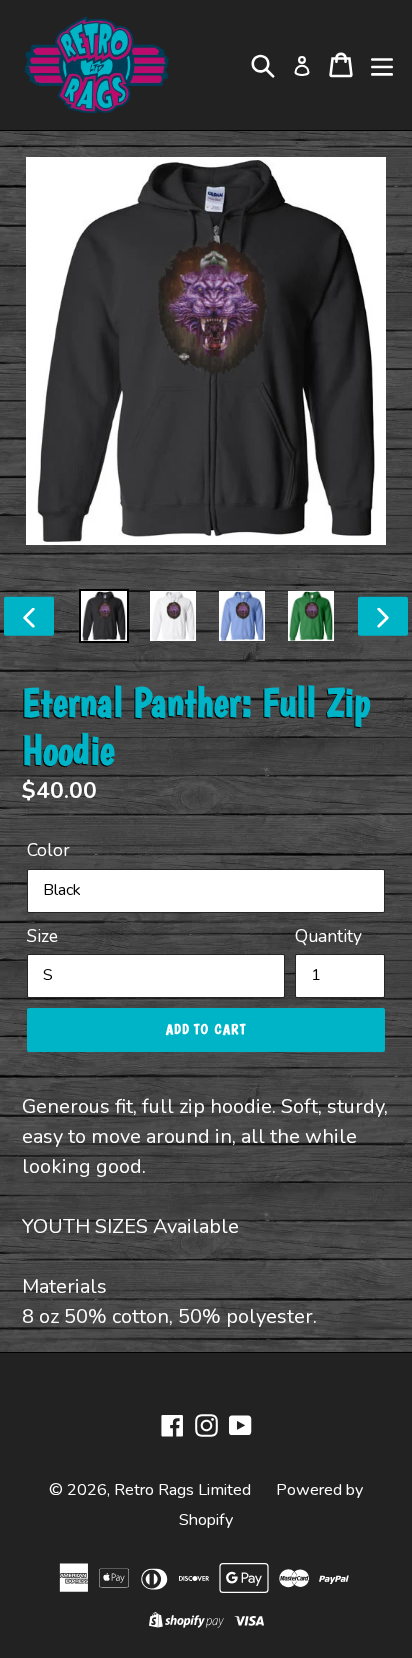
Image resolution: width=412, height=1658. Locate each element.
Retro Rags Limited (182, 1490)
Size (42, 936)
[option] (104, 616)
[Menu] (382, 65)
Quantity (328, 936)
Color (48, 850)
